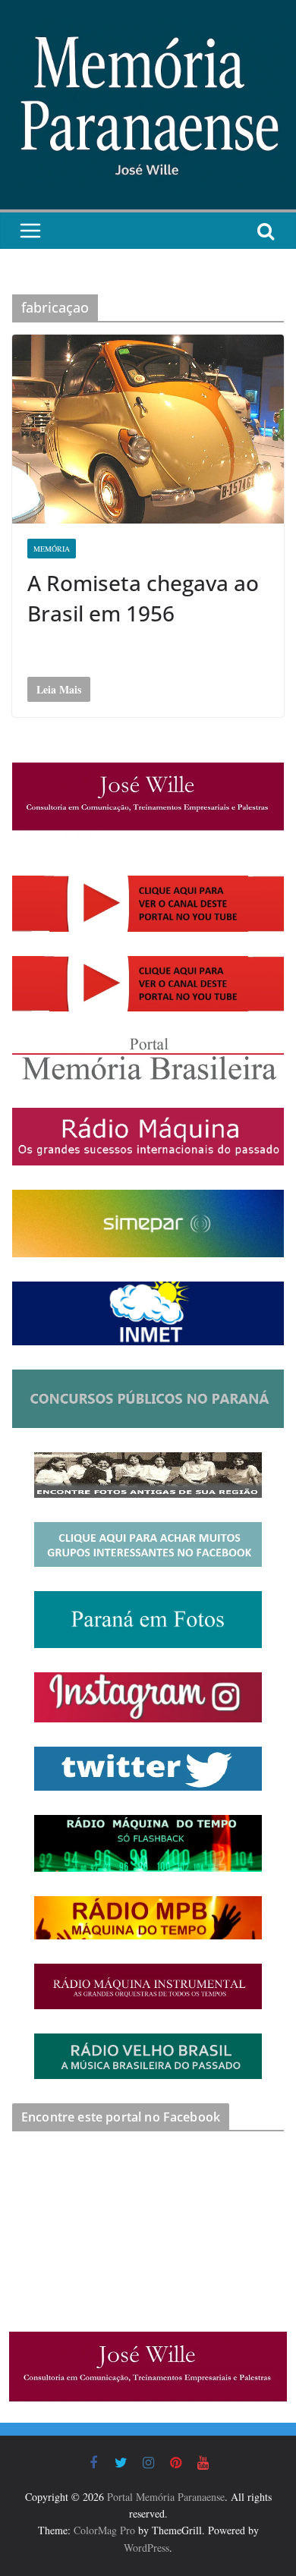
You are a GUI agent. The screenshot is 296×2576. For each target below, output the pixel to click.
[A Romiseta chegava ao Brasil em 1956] (148, 429)
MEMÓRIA (52, 549)
